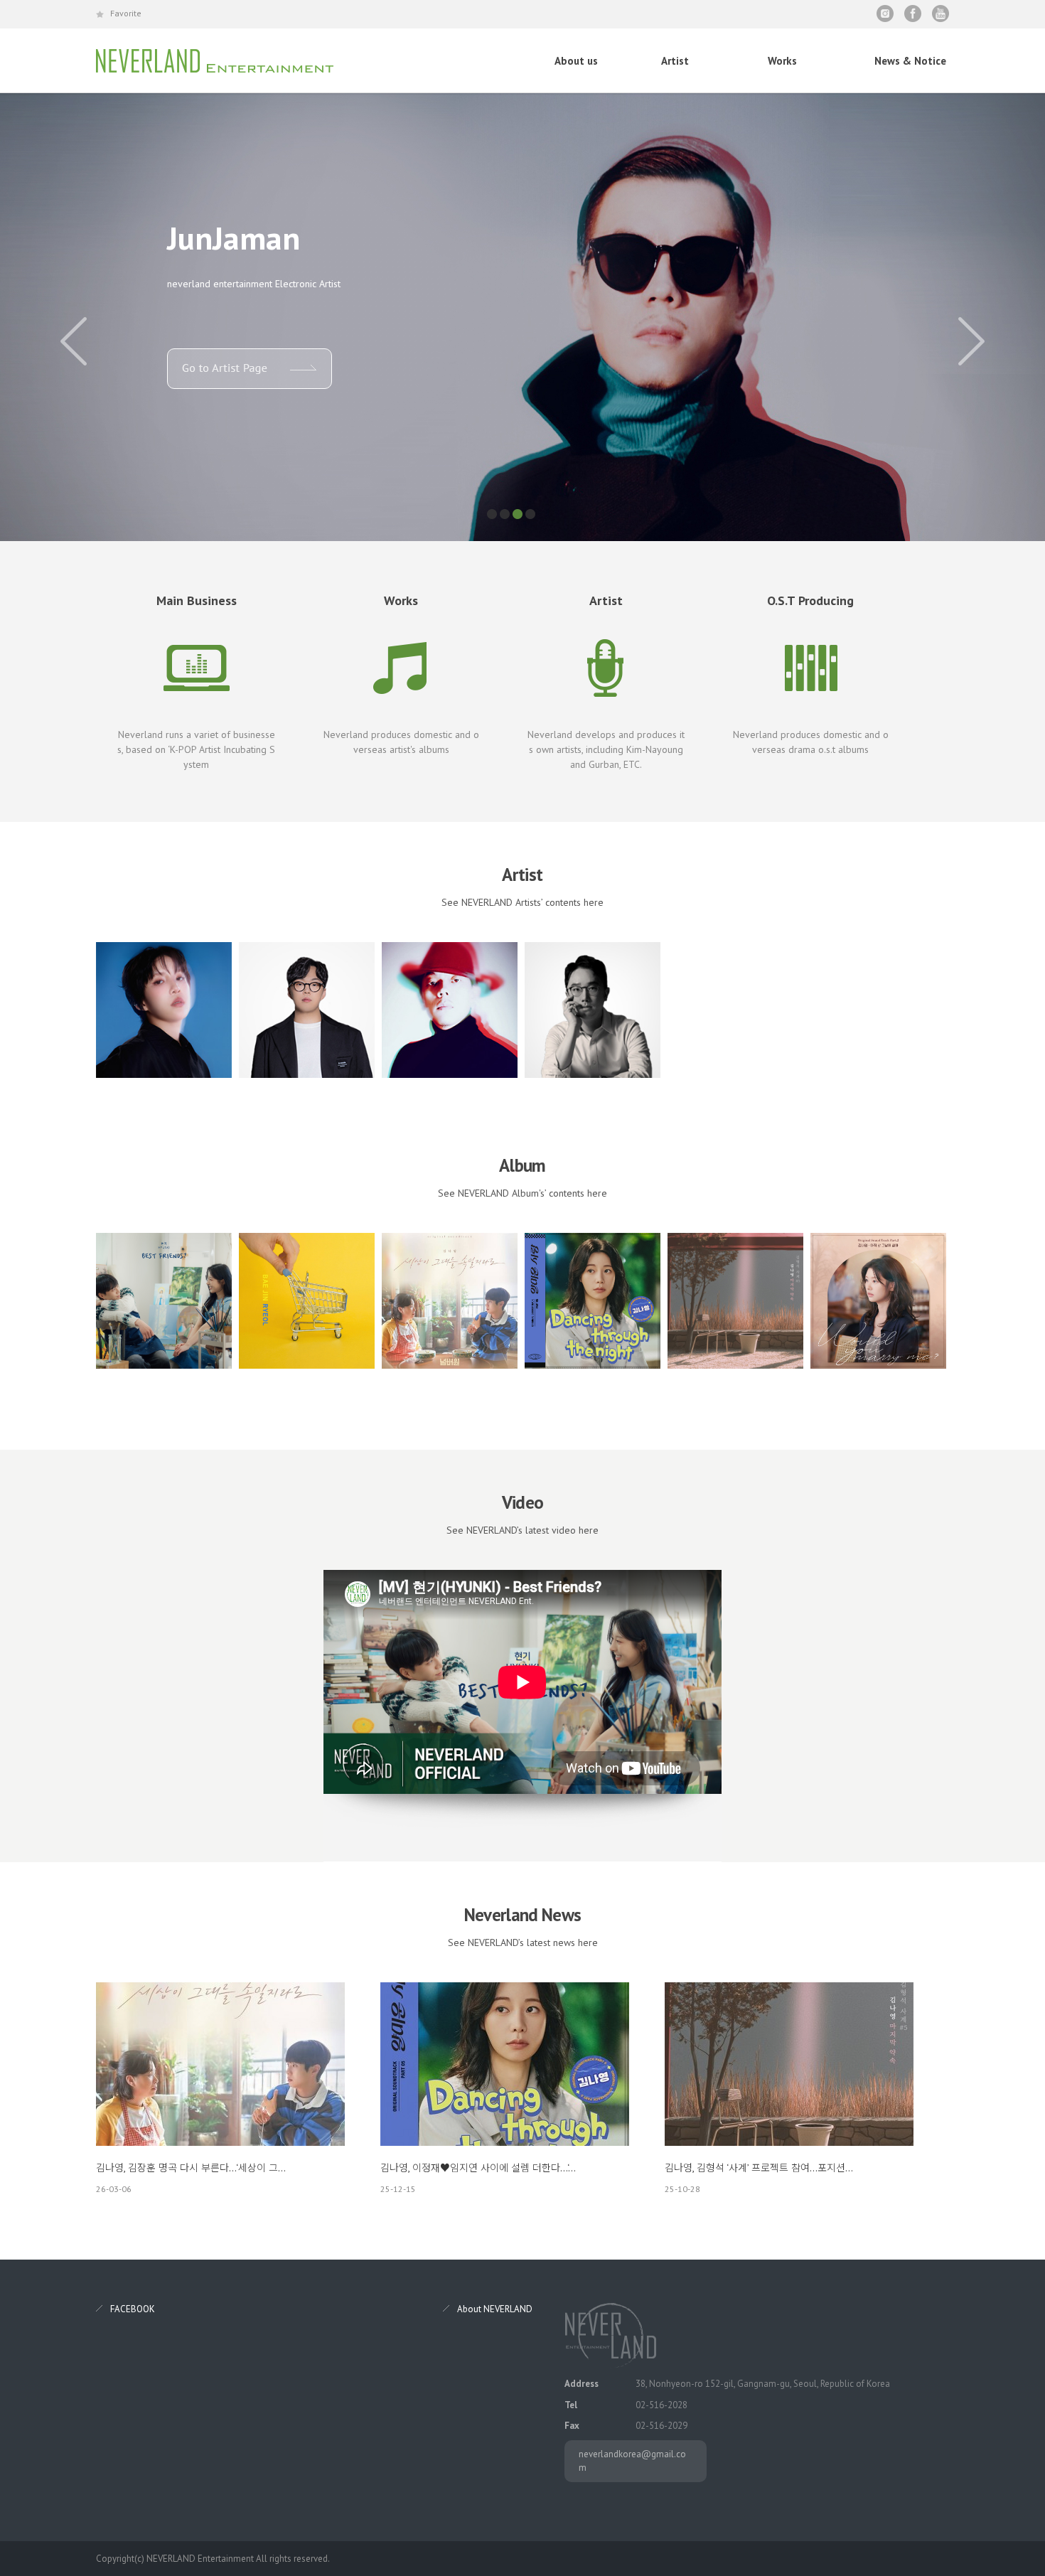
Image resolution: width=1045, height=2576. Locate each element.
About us (576, 61)
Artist (675, 61)
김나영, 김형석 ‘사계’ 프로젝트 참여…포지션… (759, 2168)
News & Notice (910, 61)
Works (782, 61)
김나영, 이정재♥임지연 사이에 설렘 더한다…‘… (478, 2168)
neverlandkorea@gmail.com (632, 2461)
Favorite (126, 13)
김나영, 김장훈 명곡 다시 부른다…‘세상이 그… (191, 2168)
